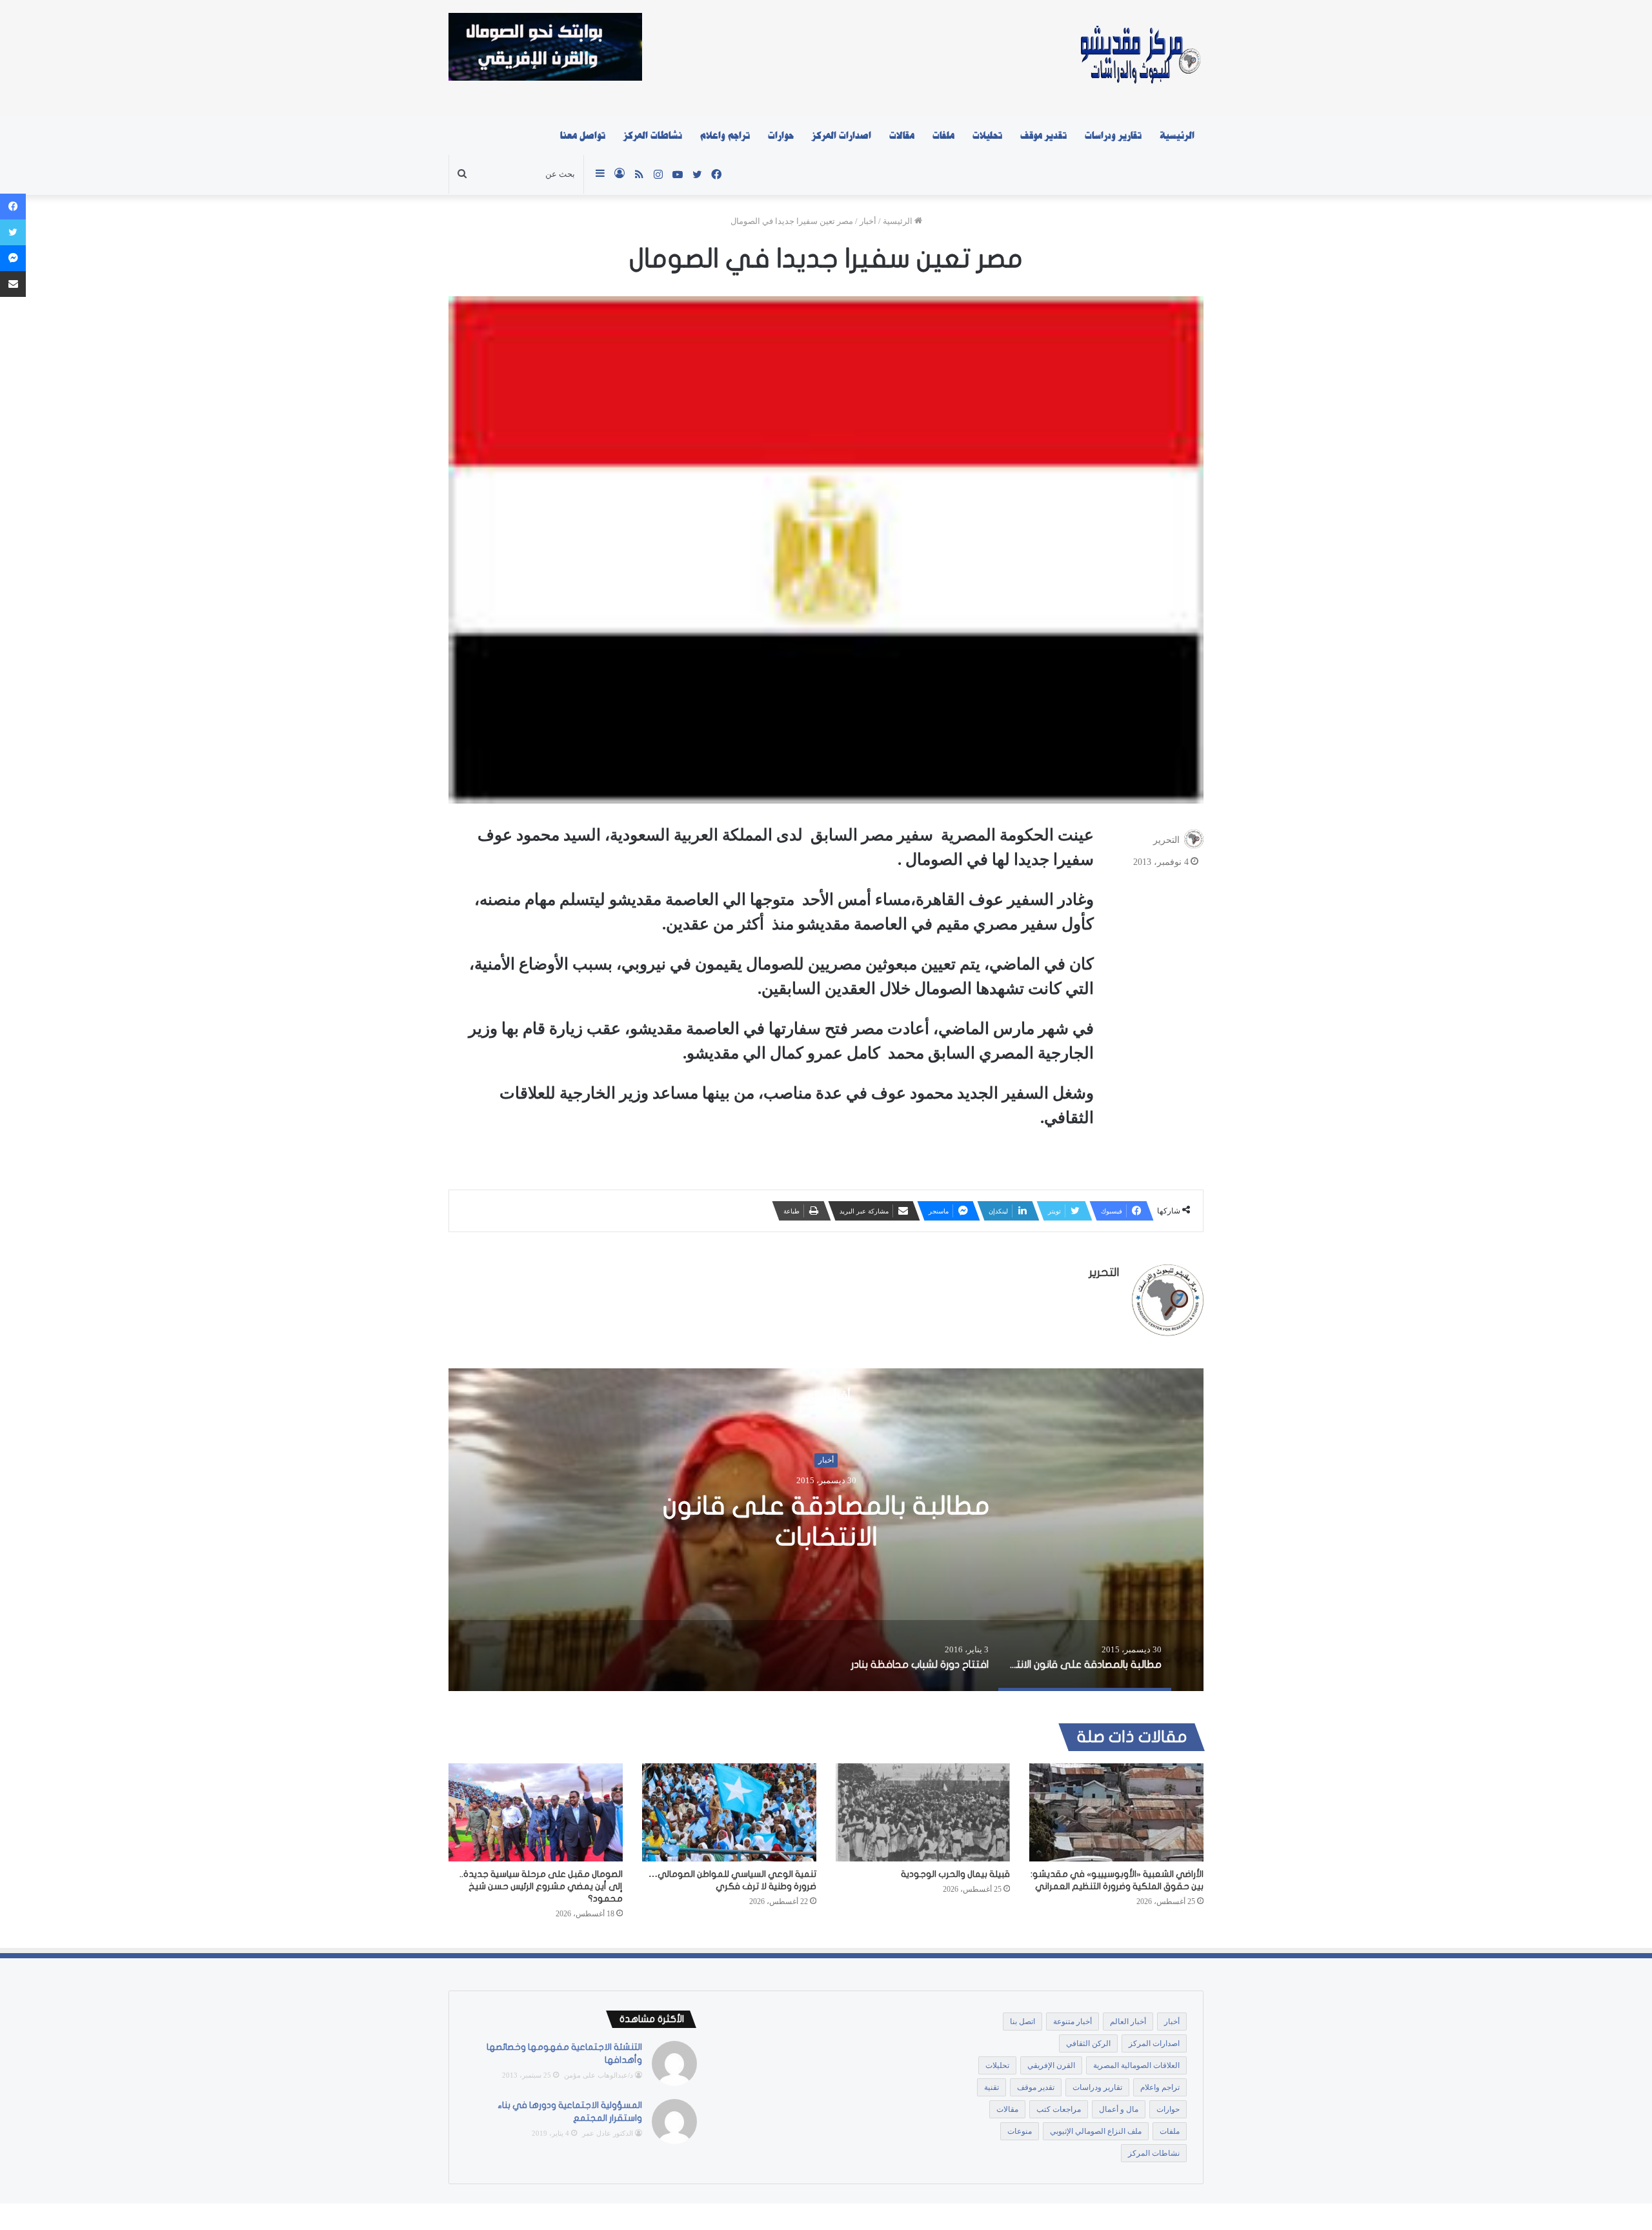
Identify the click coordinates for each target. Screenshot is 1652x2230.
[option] (700, 1530)
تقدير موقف (1043, 136)
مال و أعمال (1119, 2109)
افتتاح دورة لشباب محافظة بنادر (700, 1522)
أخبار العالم (1128, 2022)
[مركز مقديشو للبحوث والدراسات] (1139, 58)
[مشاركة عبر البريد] (13, 284)
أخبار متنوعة (1073, 2022)
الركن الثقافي (1088, 2043)
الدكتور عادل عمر (608, 2133)
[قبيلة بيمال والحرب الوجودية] (923, 1812)
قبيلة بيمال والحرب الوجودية (955, 1874)
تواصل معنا (583, 136)
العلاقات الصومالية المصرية (1136, 2065)
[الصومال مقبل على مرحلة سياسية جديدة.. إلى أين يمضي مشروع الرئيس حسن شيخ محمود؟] (536, 1812)
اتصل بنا (1022, 2022)
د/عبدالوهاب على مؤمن (599, 2075)
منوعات (1020, 2131)
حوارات (781, 136)
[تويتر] (13, 232)
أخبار (868, 221)
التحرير (1166, 840)
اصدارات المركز (841, 136)
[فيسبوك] (13, 207)
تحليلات (987, 136)
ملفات (943, 136)
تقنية (992, 2087)
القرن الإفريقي (1051, 2065)
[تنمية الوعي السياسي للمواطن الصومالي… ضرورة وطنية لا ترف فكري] (729, 1812)
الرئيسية (1177, 136)
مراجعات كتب (1059, 2109)
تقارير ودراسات (1113, 136)
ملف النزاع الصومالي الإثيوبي (1096, 2131)
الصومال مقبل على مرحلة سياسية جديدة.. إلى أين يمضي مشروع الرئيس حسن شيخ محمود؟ (541, 1886)
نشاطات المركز (653, 136)
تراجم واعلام (725, 136)
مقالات (902, 136)
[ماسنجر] (13, 258)
